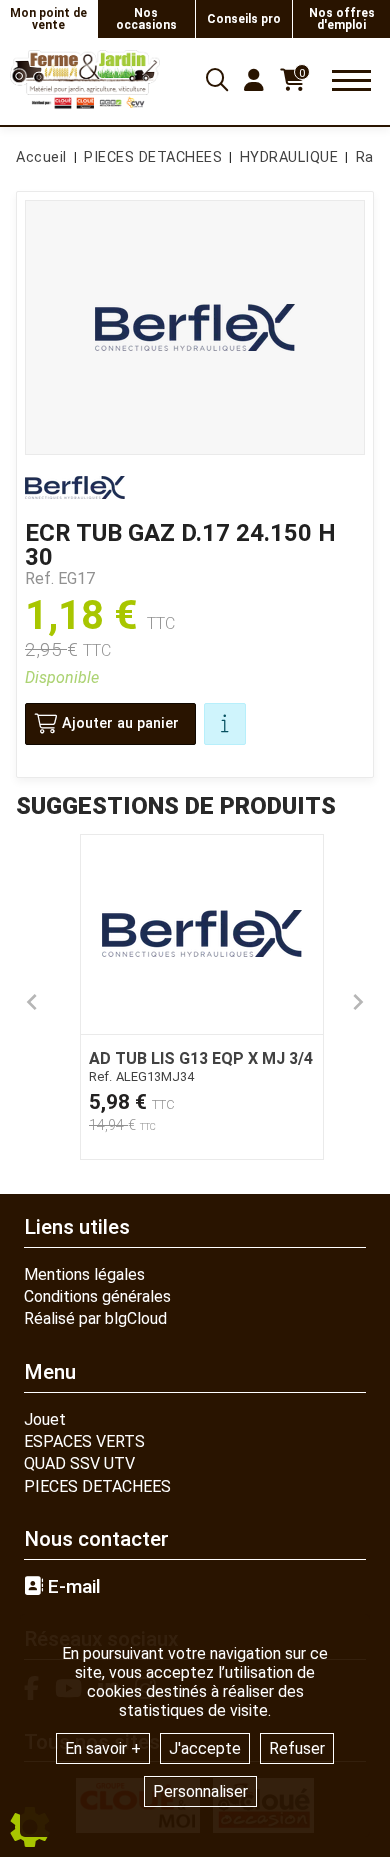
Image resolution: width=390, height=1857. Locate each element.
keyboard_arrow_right (358, 1002)
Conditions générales (97, 1296)
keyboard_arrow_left (32, 1002)
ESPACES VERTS (84, 1441)
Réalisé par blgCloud (95, 1318)
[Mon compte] (254, 80)
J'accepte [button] (205, 1748)
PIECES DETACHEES (97, 1486)
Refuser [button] (297, 1748)
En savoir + (103, 1748)
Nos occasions (146, 19)
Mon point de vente (48, 19)
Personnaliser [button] (200, 1791)
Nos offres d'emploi (342, 19)
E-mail (72, 1587)
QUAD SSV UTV (79, 1463)
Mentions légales (84, 1274)
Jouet (45, 1419)
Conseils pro (244, 19)
